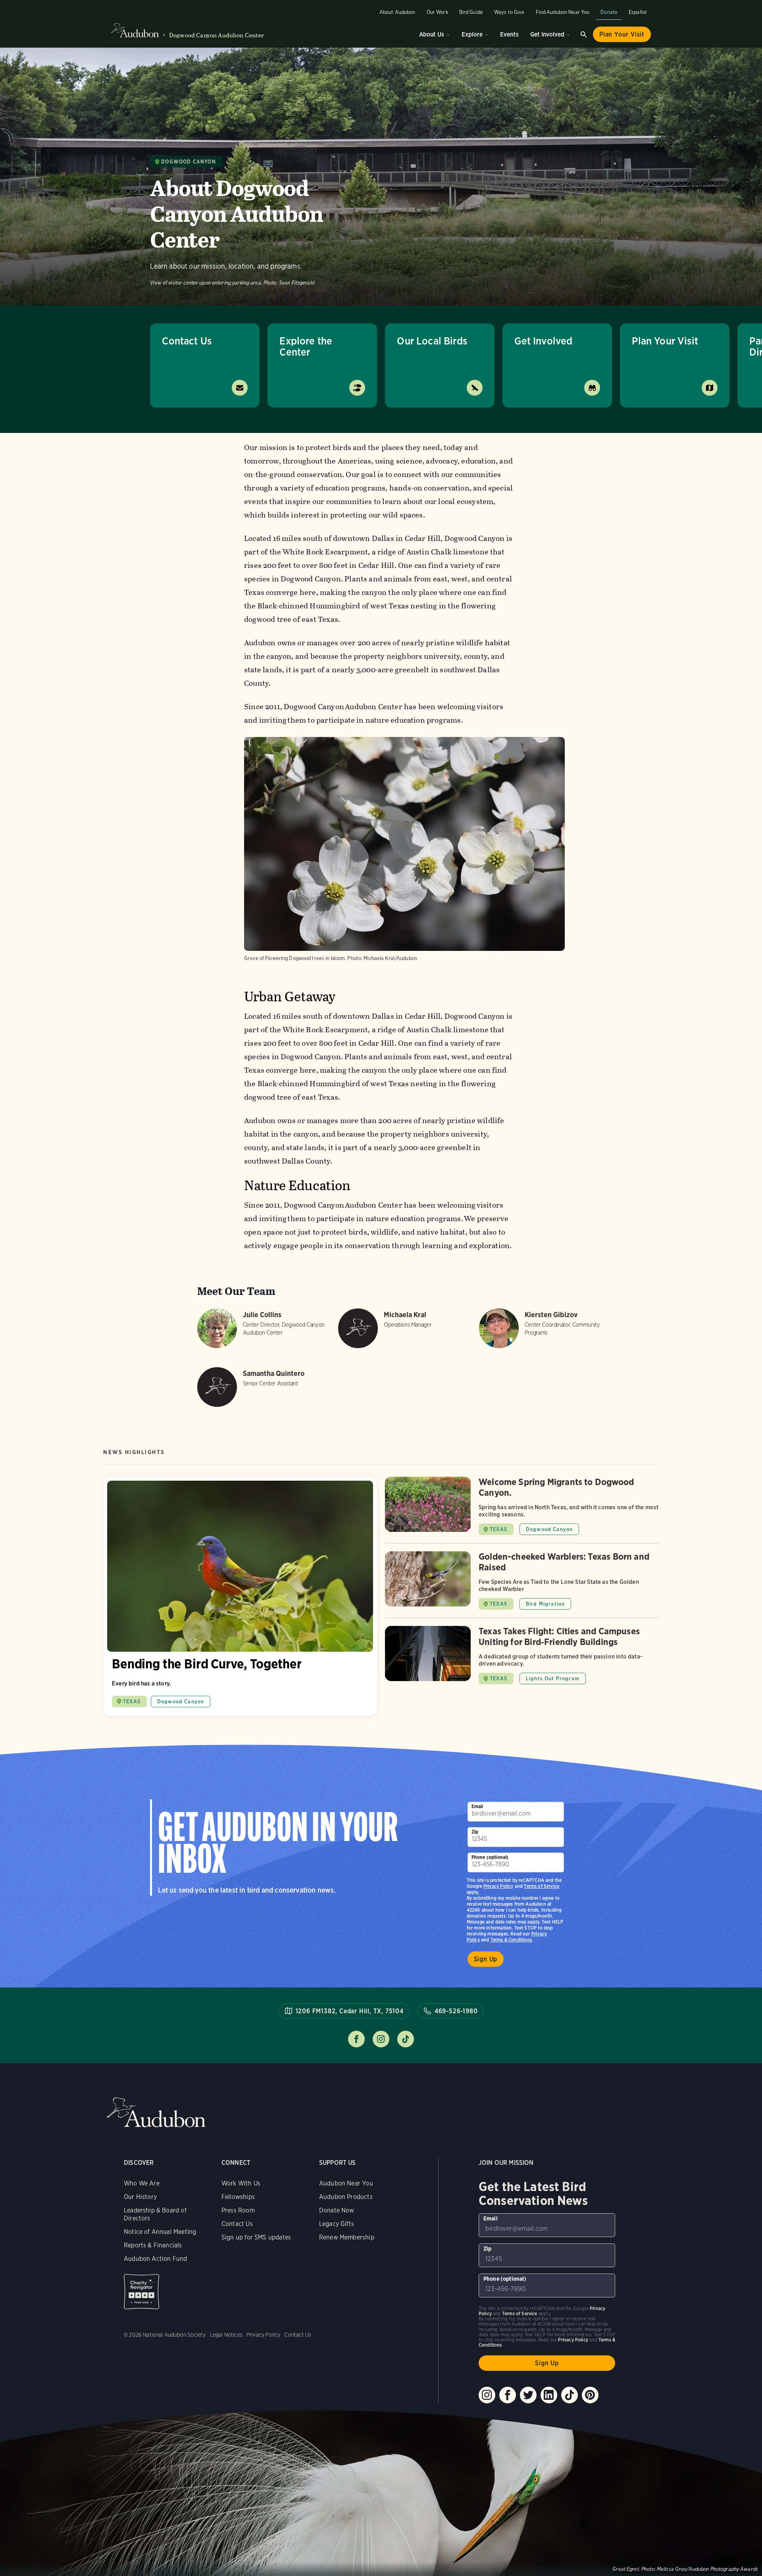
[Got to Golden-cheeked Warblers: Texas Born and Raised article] (522, 1584)
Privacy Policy (498, 1886)
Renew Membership (347, 2237)
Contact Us (187, 341)
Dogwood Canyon (188, 162)
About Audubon (397, 12)
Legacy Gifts (337, 2224)
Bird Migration (545, 1604)
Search (584, 35)
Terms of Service (542, 1886)
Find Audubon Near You (563, 12)
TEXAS (132, 1702)
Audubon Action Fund (155, 2259)
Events (509, 34)
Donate (609, 12)
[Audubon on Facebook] (508, 2395)
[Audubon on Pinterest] (590, 2395)
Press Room (238, 2210)
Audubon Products (346, 2197)
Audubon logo (135, 31)
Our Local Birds (432, 341)
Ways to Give (509, 12)
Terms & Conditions (511, 1940)
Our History (140, 2197)
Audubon (156, 2112)
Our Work (437, 12)
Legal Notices (226, 2335)
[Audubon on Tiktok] (570, 2395)
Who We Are (142, 2183)
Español (638, 12)
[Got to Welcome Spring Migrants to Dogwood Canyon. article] (522, 1510)
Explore (472, 34)
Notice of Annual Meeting (160, 2232)
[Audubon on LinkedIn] (549, 2395)
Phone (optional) (490, 1857)
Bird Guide (471, 12)
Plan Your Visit (622, 34)
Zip (475, 1832)
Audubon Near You (346, 2183)
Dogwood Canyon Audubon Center (217, 35)
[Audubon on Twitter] (528, 2395)
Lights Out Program (553, 1679)
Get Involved (547, 34)
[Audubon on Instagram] (487, 2395)
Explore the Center (306, 346)
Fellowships (238, 2197)
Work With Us (241, 2183)
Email (477, 1806)
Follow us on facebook (356, 2039)
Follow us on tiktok (406, 2039)
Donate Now (337, 2210)
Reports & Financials (153, 2245)
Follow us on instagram (381, 2039)
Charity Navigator (141, 2292)
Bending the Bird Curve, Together (240, 1596)
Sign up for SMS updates (256, 2237)
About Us (432, 34)
